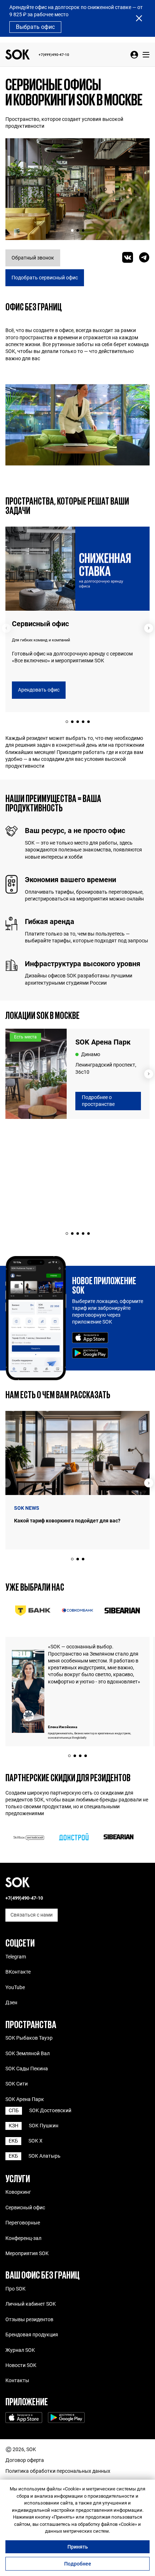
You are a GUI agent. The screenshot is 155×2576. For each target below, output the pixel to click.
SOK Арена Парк (25, 2099)
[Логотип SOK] (18, 55)
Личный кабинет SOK (31, 2304)
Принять (78, 2547)
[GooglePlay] (66, 2418)
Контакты (17, 2380)
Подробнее (78, 2564)
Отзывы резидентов (29, 2319)
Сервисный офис (25, 2207)
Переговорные (23, 2223)
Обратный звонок (33, 258)
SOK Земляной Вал (28, 2053)
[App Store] (90, 1338)
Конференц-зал (23, 2238)
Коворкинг (18, 2192)
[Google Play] (90, 1354)
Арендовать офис (39, 690)
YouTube (15, 1987)
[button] (72, 230)
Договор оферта (25, 2460)
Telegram (16, 1957)
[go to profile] (134, 55)
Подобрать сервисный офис (45, 278)
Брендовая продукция (32, 2335)
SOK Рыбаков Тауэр (29, 2038)
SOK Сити (17, 2084)
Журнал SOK (20, 2350)
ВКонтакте (18, 1972)
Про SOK (15, 2289)
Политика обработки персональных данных (58, 2471)
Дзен (11, 2002)
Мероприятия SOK (27, 2253)
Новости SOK (21, 2365)
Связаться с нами (32, 1915)
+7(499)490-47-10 (54, 55)
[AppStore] (24, 2418)
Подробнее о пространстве (98, 1101)
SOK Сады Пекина (27, 2069)
